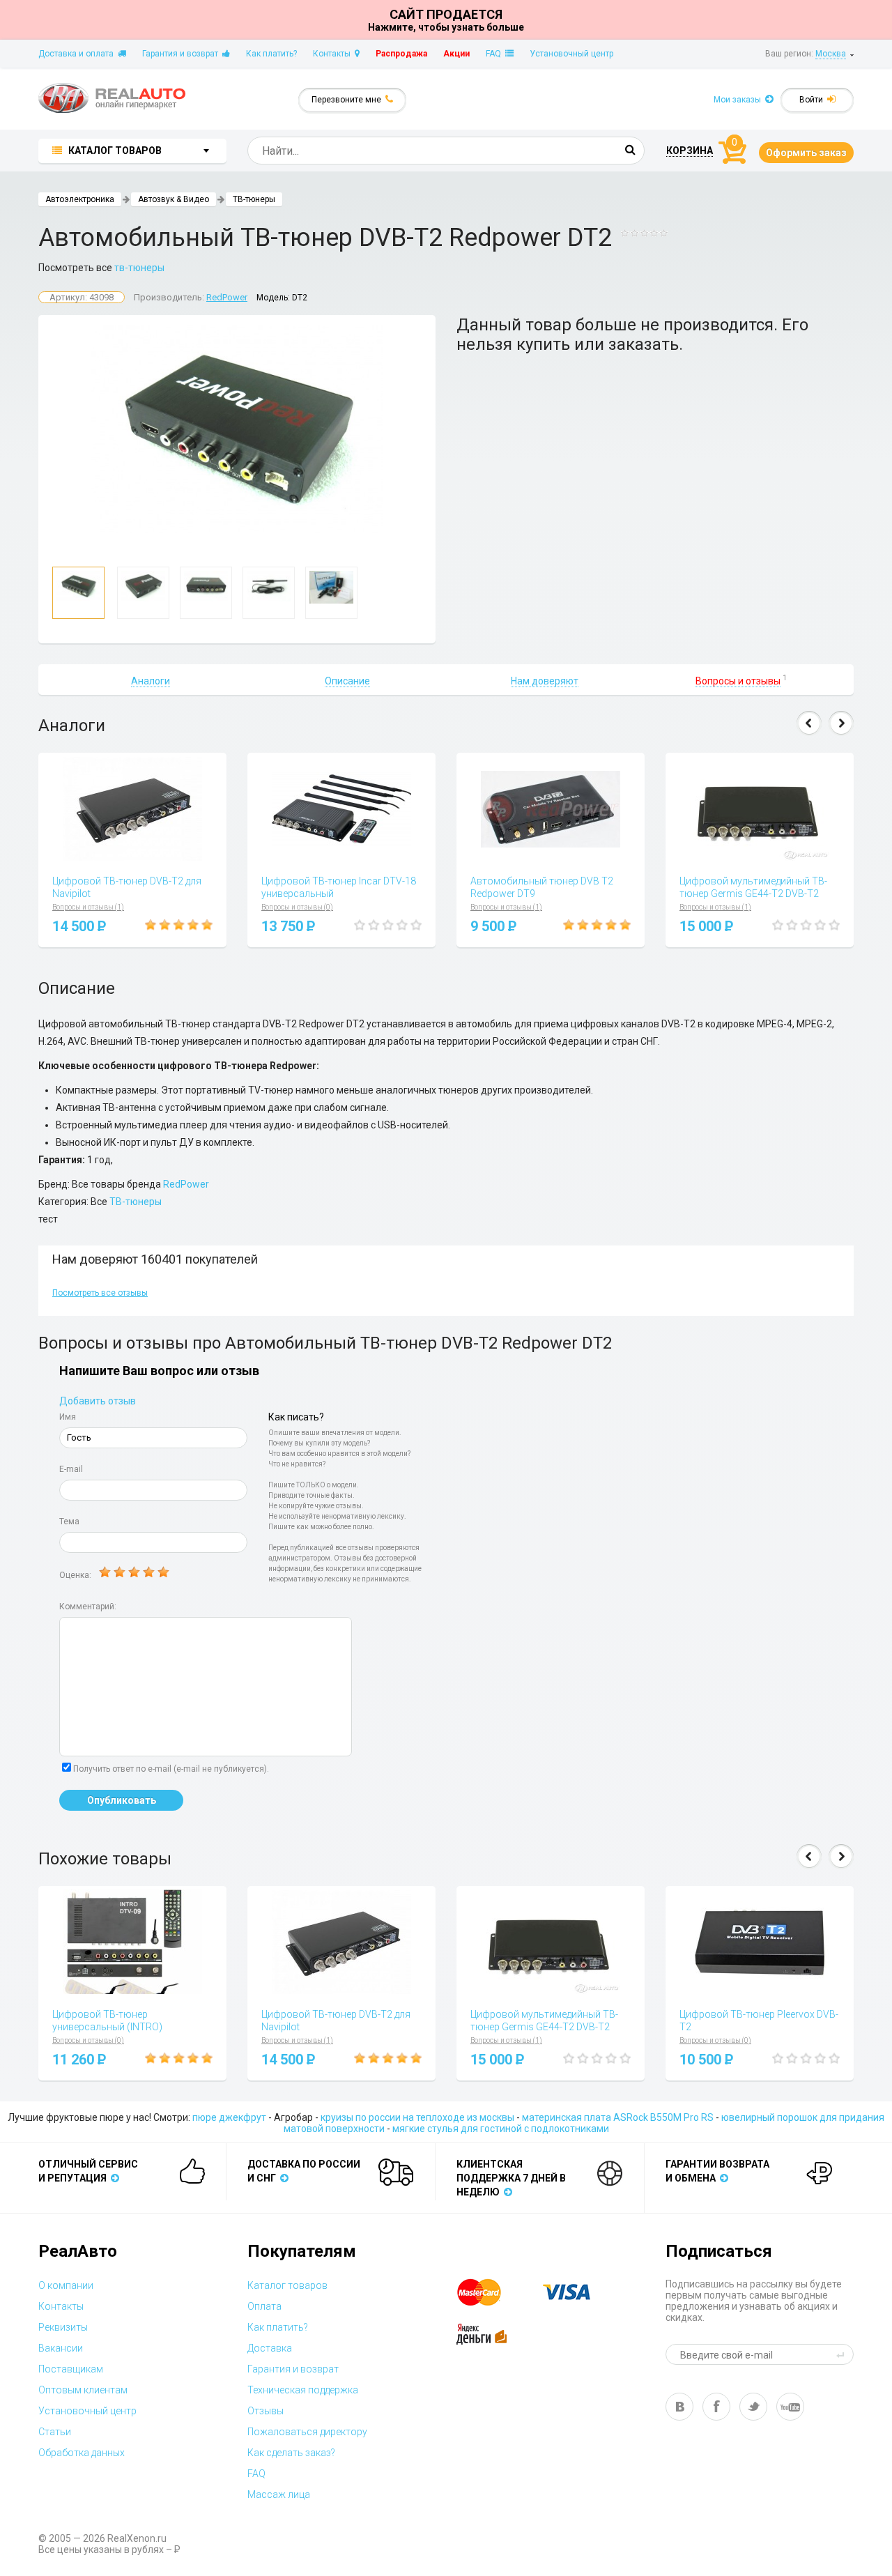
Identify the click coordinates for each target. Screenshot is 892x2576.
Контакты (334, 54)
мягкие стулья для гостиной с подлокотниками (501, 2129)
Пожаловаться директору (307, 2432)
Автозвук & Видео (174, 199)
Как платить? (271, 54)
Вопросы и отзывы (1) (88, 907)
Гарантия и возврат (182, 54)
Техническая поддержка (303, 2390)
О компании (66, 2285)
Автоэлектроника (80, 199)
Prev (809, 723)
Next (841, 723)
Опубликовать (122, 1800)
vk (679, 2407)
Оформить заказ (806, 153)
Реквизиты (63, 2327)
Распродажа (401, 54)
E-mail (71, 1469)
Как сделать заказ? (291, 2453)
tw (753, 2407)
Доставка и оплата (78, 54)
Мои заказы (739, 100)
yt (790, 2407)
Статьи (55, 2432)
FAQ (495, 54)
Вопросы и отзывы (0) (297, 907)
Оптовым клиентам (83, 2390)
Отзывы (266, 2411)
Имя (68, 1417)
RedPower (227, 297)
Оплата (264, 2306)
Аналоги (151, 681)
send (843, 2354)
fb (716, 2407)
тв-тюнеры (139, 268)
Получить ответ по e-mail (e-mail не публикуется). (171, 1769)
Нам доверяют (545, 681)
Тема (69, 1521)
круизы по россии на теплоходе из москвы (417, 2117)
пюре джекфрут (229, 2117)
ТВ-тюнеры (254, 199)
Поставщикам (71, 2369)
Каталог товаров (287, 2285)
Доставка (270, 2348)
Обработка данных (82, 2453)
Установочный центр (571, 54)
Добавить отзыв (98, 1401)
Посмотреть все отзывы (100, 1293)
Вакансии (61, 2348)
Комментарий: (88, 1607)
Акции (456, 54)
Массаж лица (279, 2494)
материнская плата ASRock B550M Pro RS (618, 2117)
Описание (347, 681)
